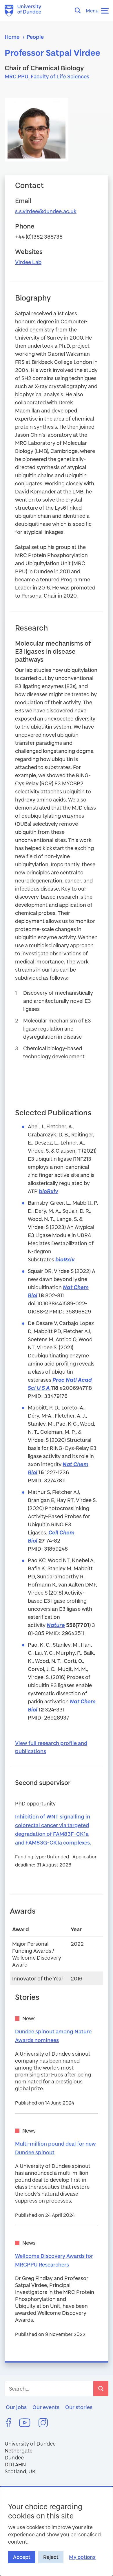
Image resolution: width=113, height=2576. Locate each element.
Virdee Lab (28, 262)
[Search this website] (79, 10)
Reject (51, 2557)
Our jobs (16, 2407)
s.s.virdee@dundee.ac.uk (46, 211)
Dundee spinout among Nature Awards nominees (53, 2036)
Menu (92, 11)
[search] (101, 2389)
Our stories (79, 2407)
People (35, 37)
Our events (46, 2407)
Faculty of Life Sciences (60, 76)
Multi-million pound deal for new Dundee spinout (55, 2148)
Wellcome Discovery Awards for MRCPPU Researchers (54, 2260)
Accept (22, 2557)
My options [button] (82, 2557)
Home (12, 37)
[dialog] (57, 2531)
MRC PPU (17, 76)
